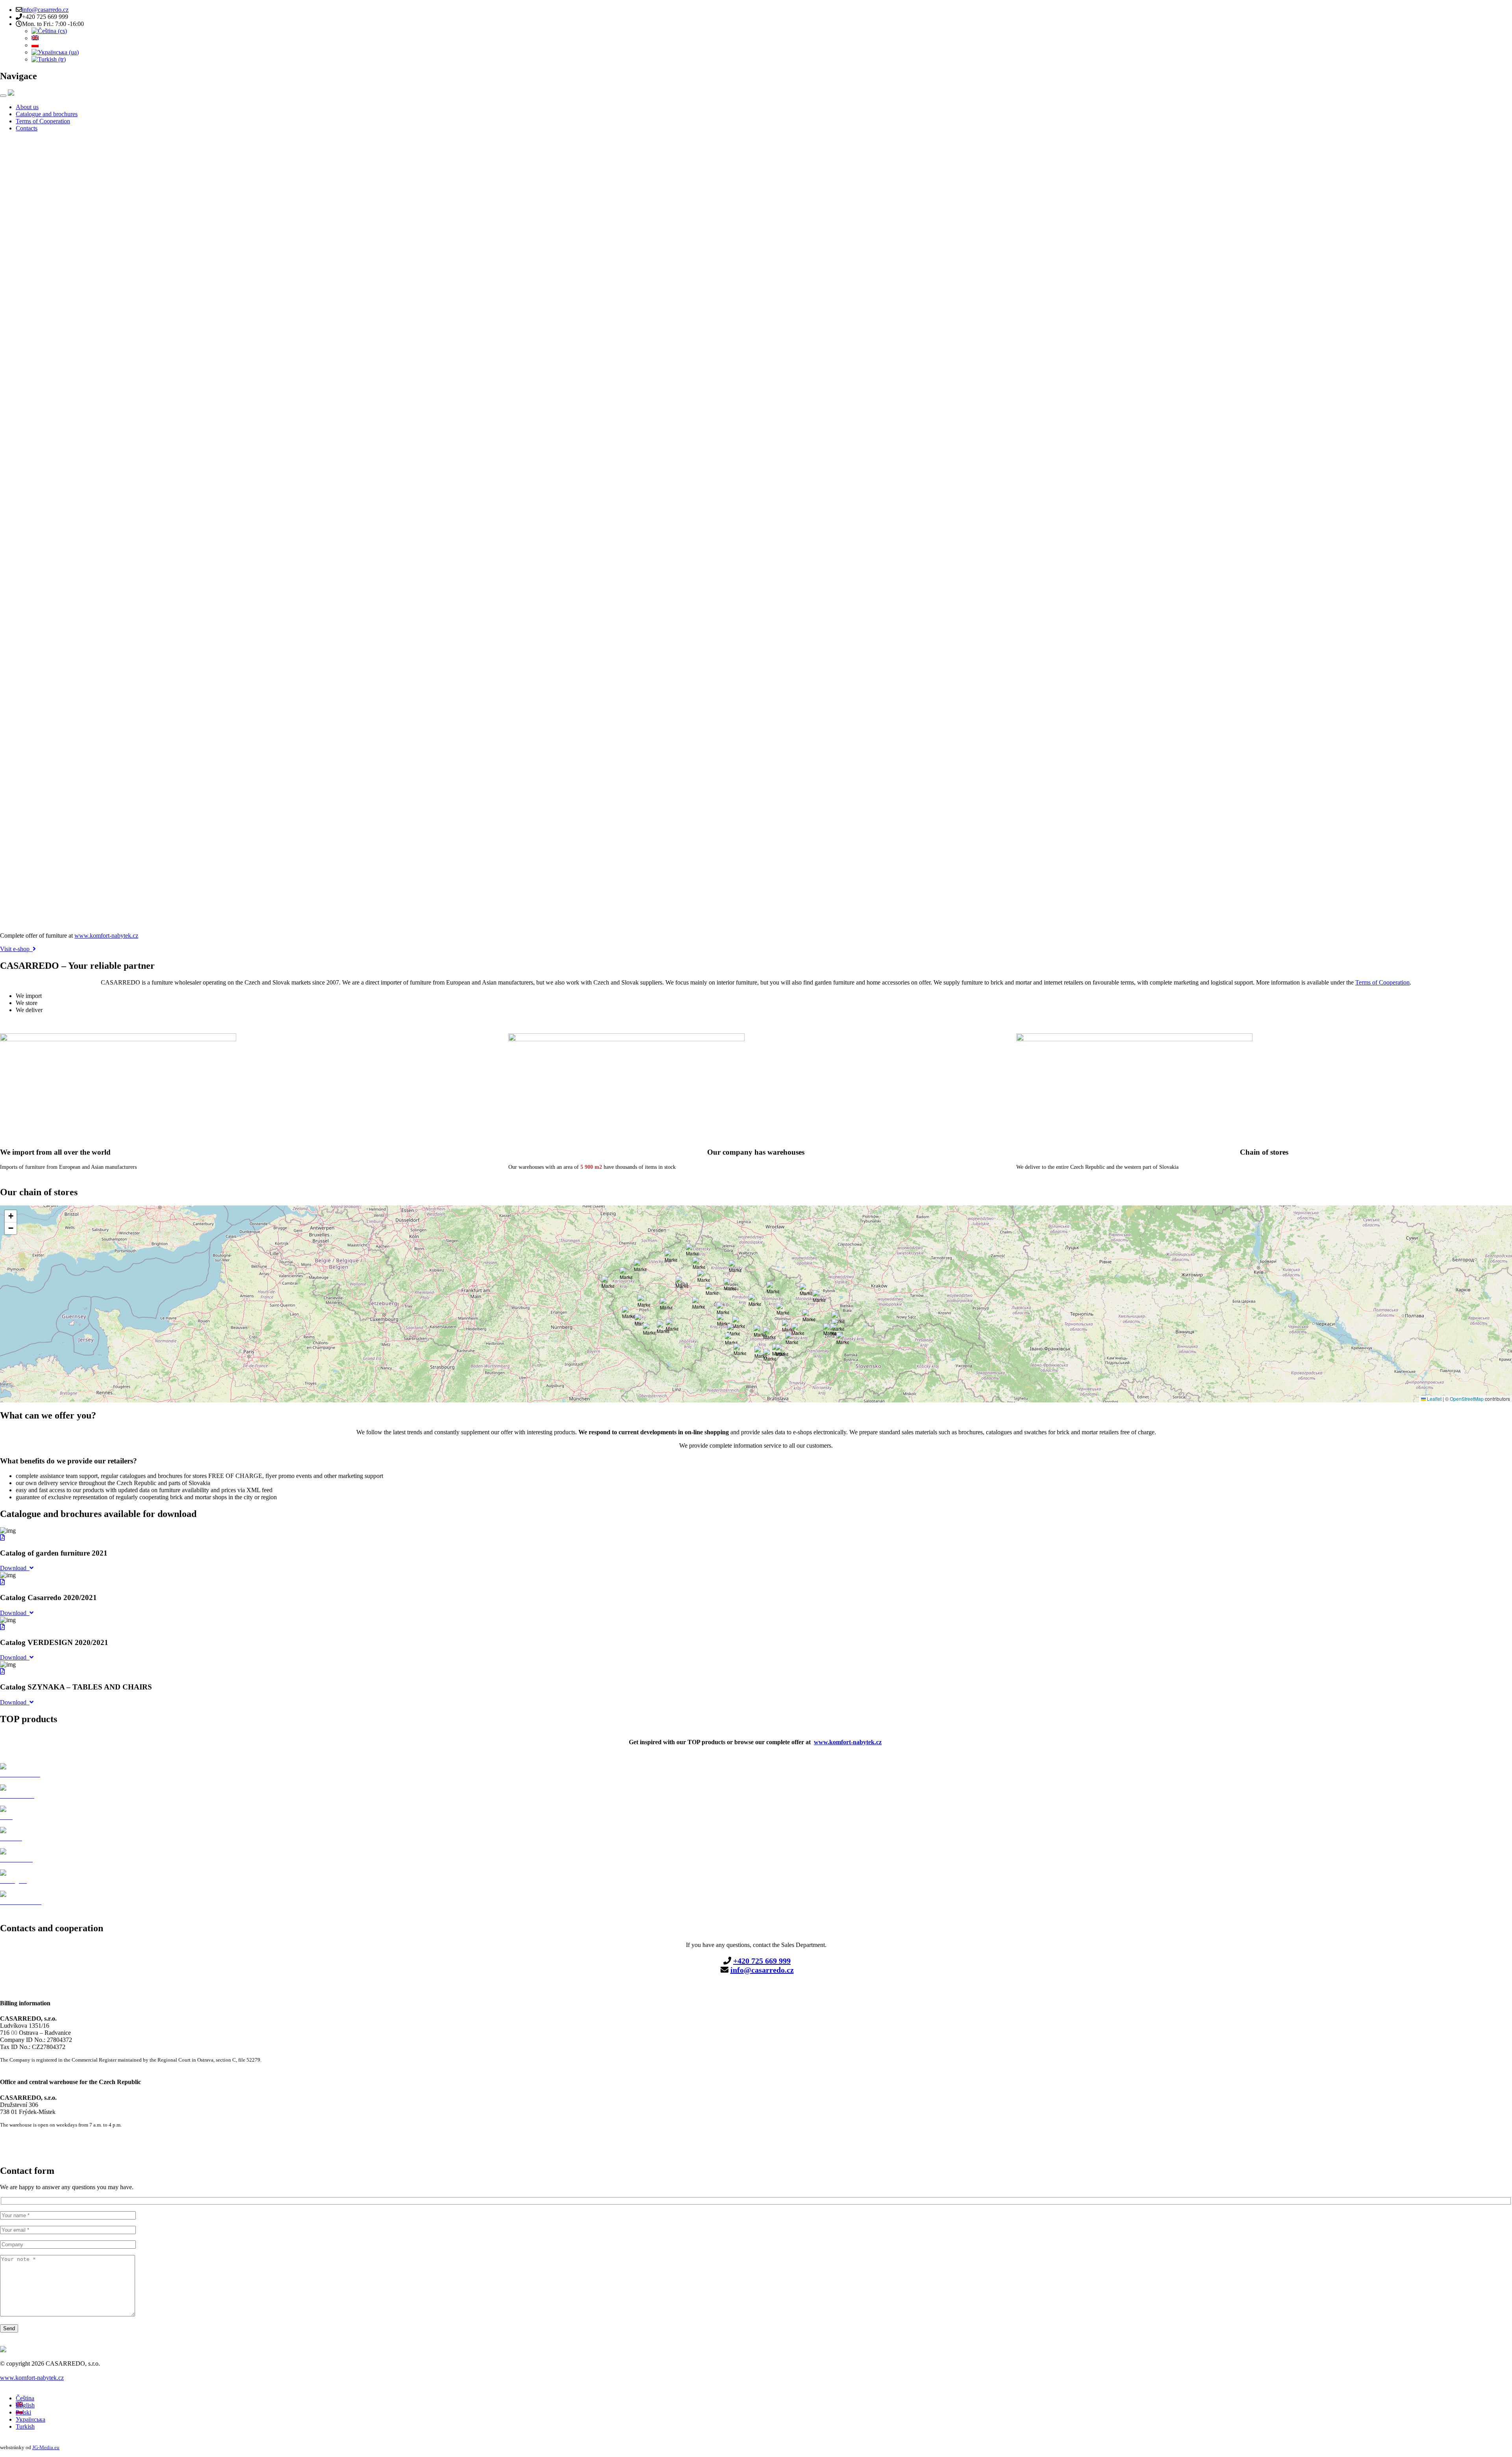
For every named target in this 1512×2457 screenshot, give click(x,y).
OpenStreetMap (1467, 1399)
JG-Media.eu (46, 2447)
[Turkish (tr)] (49, 59)
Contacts (27, 128)
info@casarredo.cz (45, 10)
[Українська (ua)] (55, 52)
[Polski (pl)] (35, 45)
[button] (760, 1331)
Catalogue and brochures (47, 114)
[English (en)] (35, 38)
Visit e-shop (16, 949)
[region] (756, 532)
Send (9, 2328)
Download (15, 1568)
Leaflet (1434, 1399)
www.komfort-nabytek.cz (106, 936)
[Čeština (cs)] (49, 31)
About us (27, 107)
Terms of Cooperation (43, 121)
